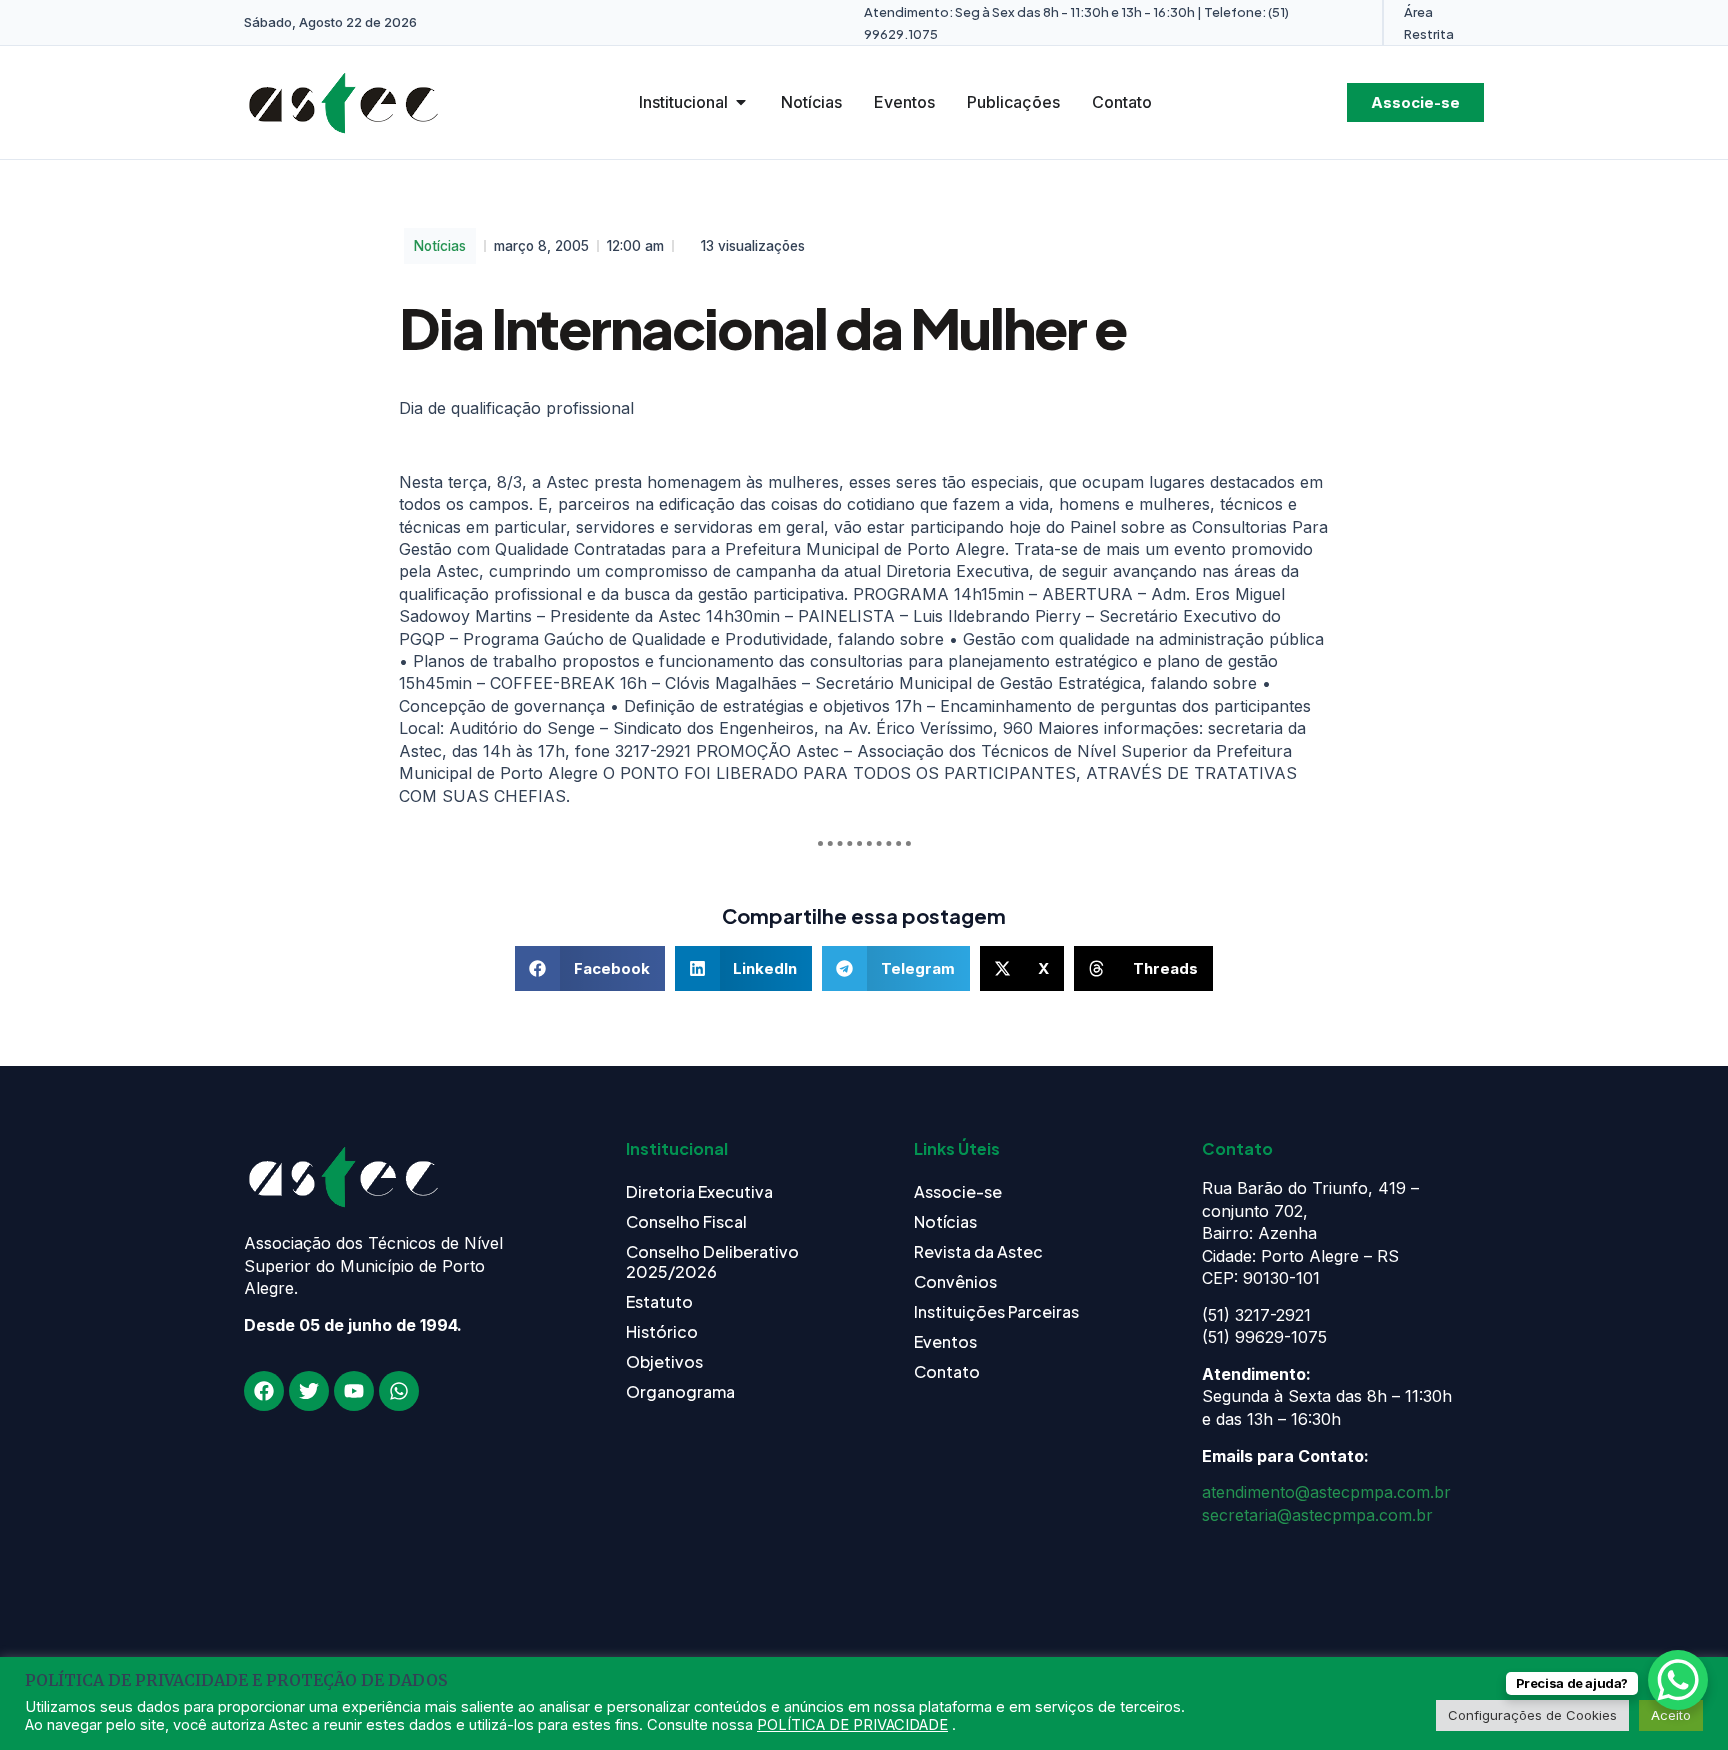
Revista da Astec (978, 1251)
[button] (590, 968)
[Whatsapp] (399, 1391)
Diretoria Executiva (699, 1191)
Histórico (662, 1331)
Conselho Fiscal (686, 1221)
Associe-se (958, 1191)
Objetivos (664, 1361)
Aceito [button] (1671, 1715)
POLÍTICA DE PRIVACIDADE (852, 1725)
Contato (947, 1371)
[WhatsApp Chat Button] (1678, 1680)
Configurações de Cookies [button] (1532, 1715)
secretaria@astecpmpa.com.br (1317, 1515)
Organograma (680, 1391)
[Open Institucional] (741, 102)
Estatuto (659, 1301)
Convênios (955, 1281)
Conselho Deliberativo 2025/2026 (712, 1261)
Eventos (945, 1341)
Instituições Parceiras (996, 1311)
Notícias (440, 246)
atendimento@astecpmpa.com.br (1326, 1492)
